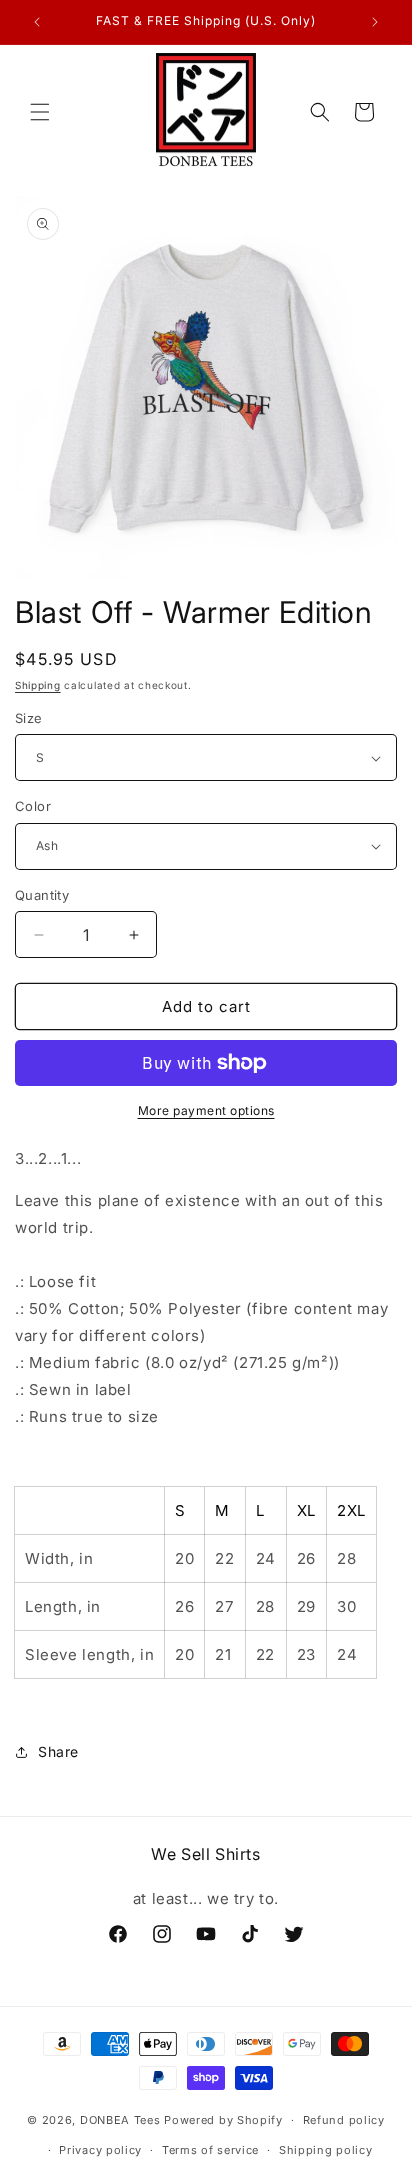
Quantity (42, 895)
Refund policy (344, 2120)
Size (29, 718)
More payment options (206, 1110)
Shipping (38, 685)
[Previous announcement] (37, 22)
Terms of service (210, 2150)
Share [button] (58, 1751)
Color (33, 806)
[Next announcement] (375, 22)
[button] (40, 112)
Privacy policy (100, 2150)
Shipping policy (326, 2150)
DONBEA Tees (120, 2120)
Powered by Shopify (223, 2120)
